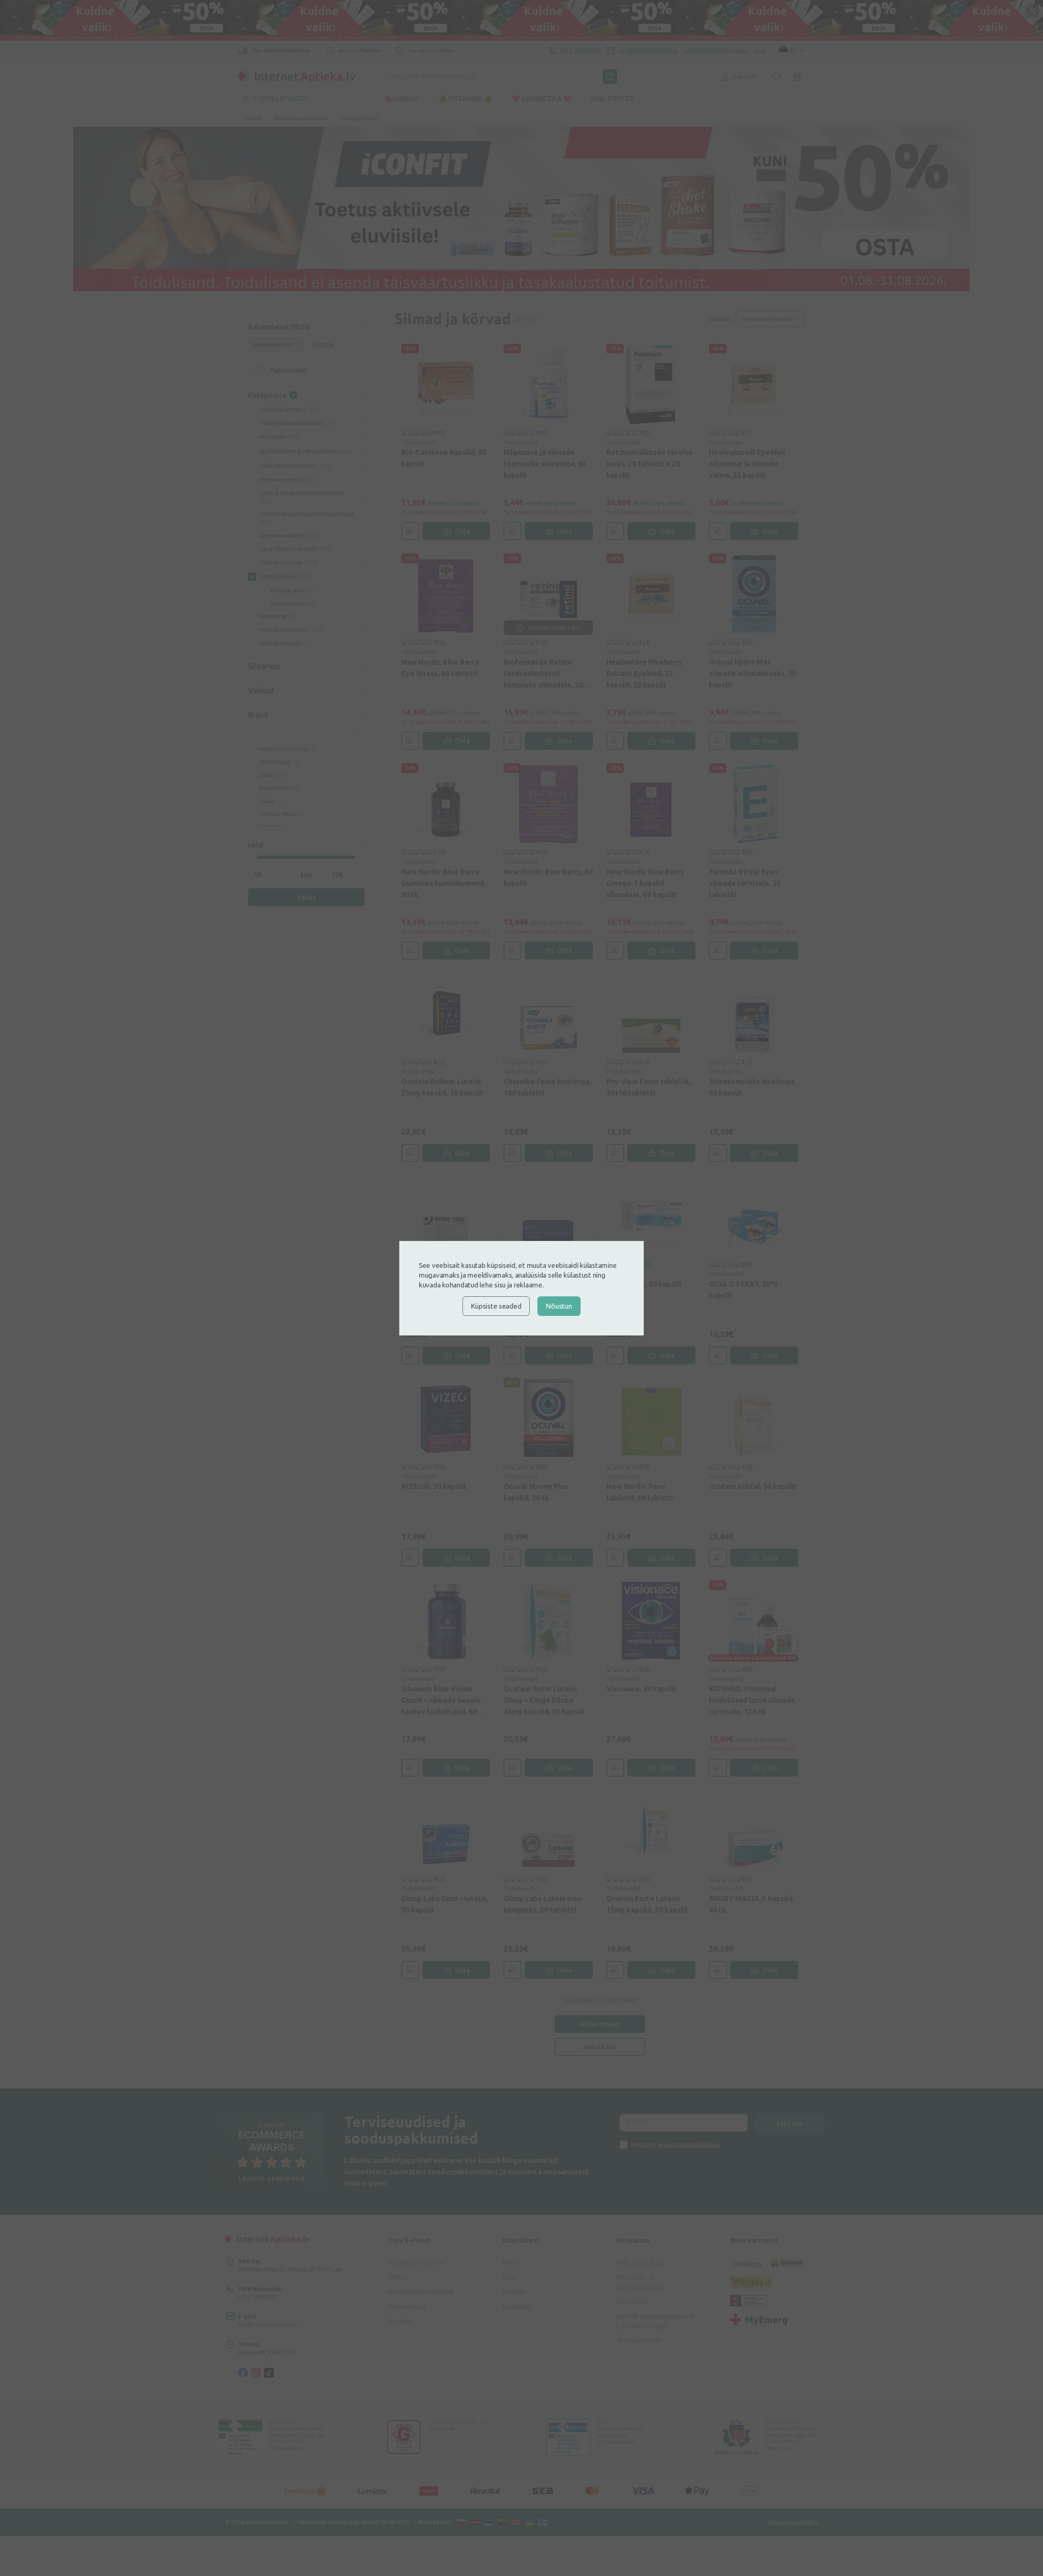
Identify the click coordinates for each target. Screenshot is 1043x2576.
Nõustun (559, 1306)
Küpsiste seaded (496, 1306)
